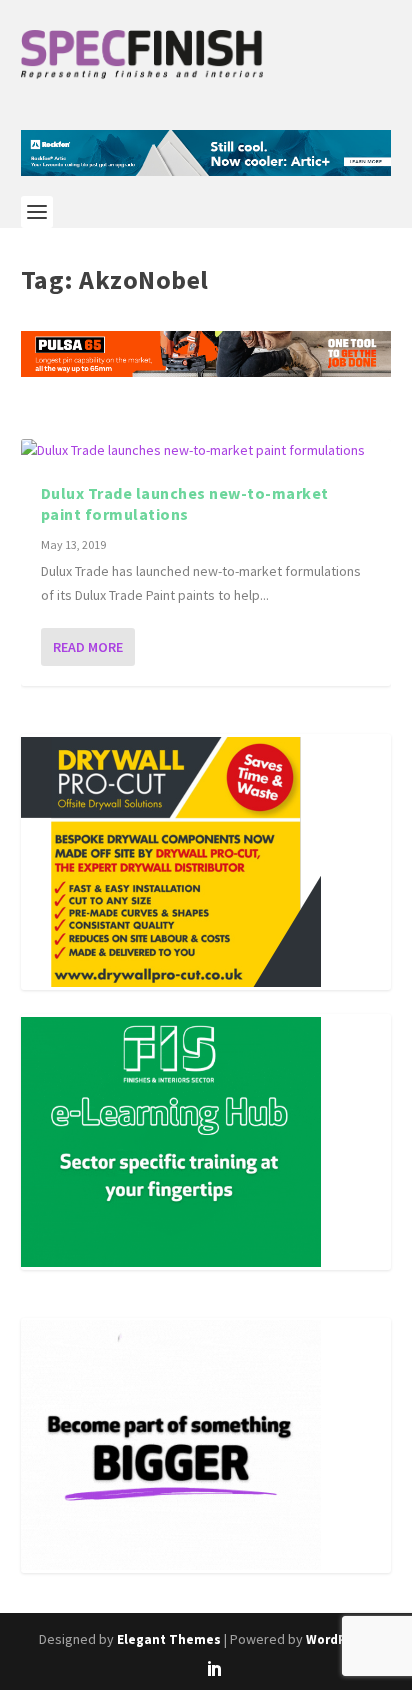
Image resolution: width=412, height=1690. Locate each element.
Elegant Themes (169, 1639)
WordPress (339, 1639)
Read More (88, 647)
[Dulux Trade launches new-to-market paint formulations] (206, 451)
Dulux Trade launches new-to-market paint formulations (185, 503)
